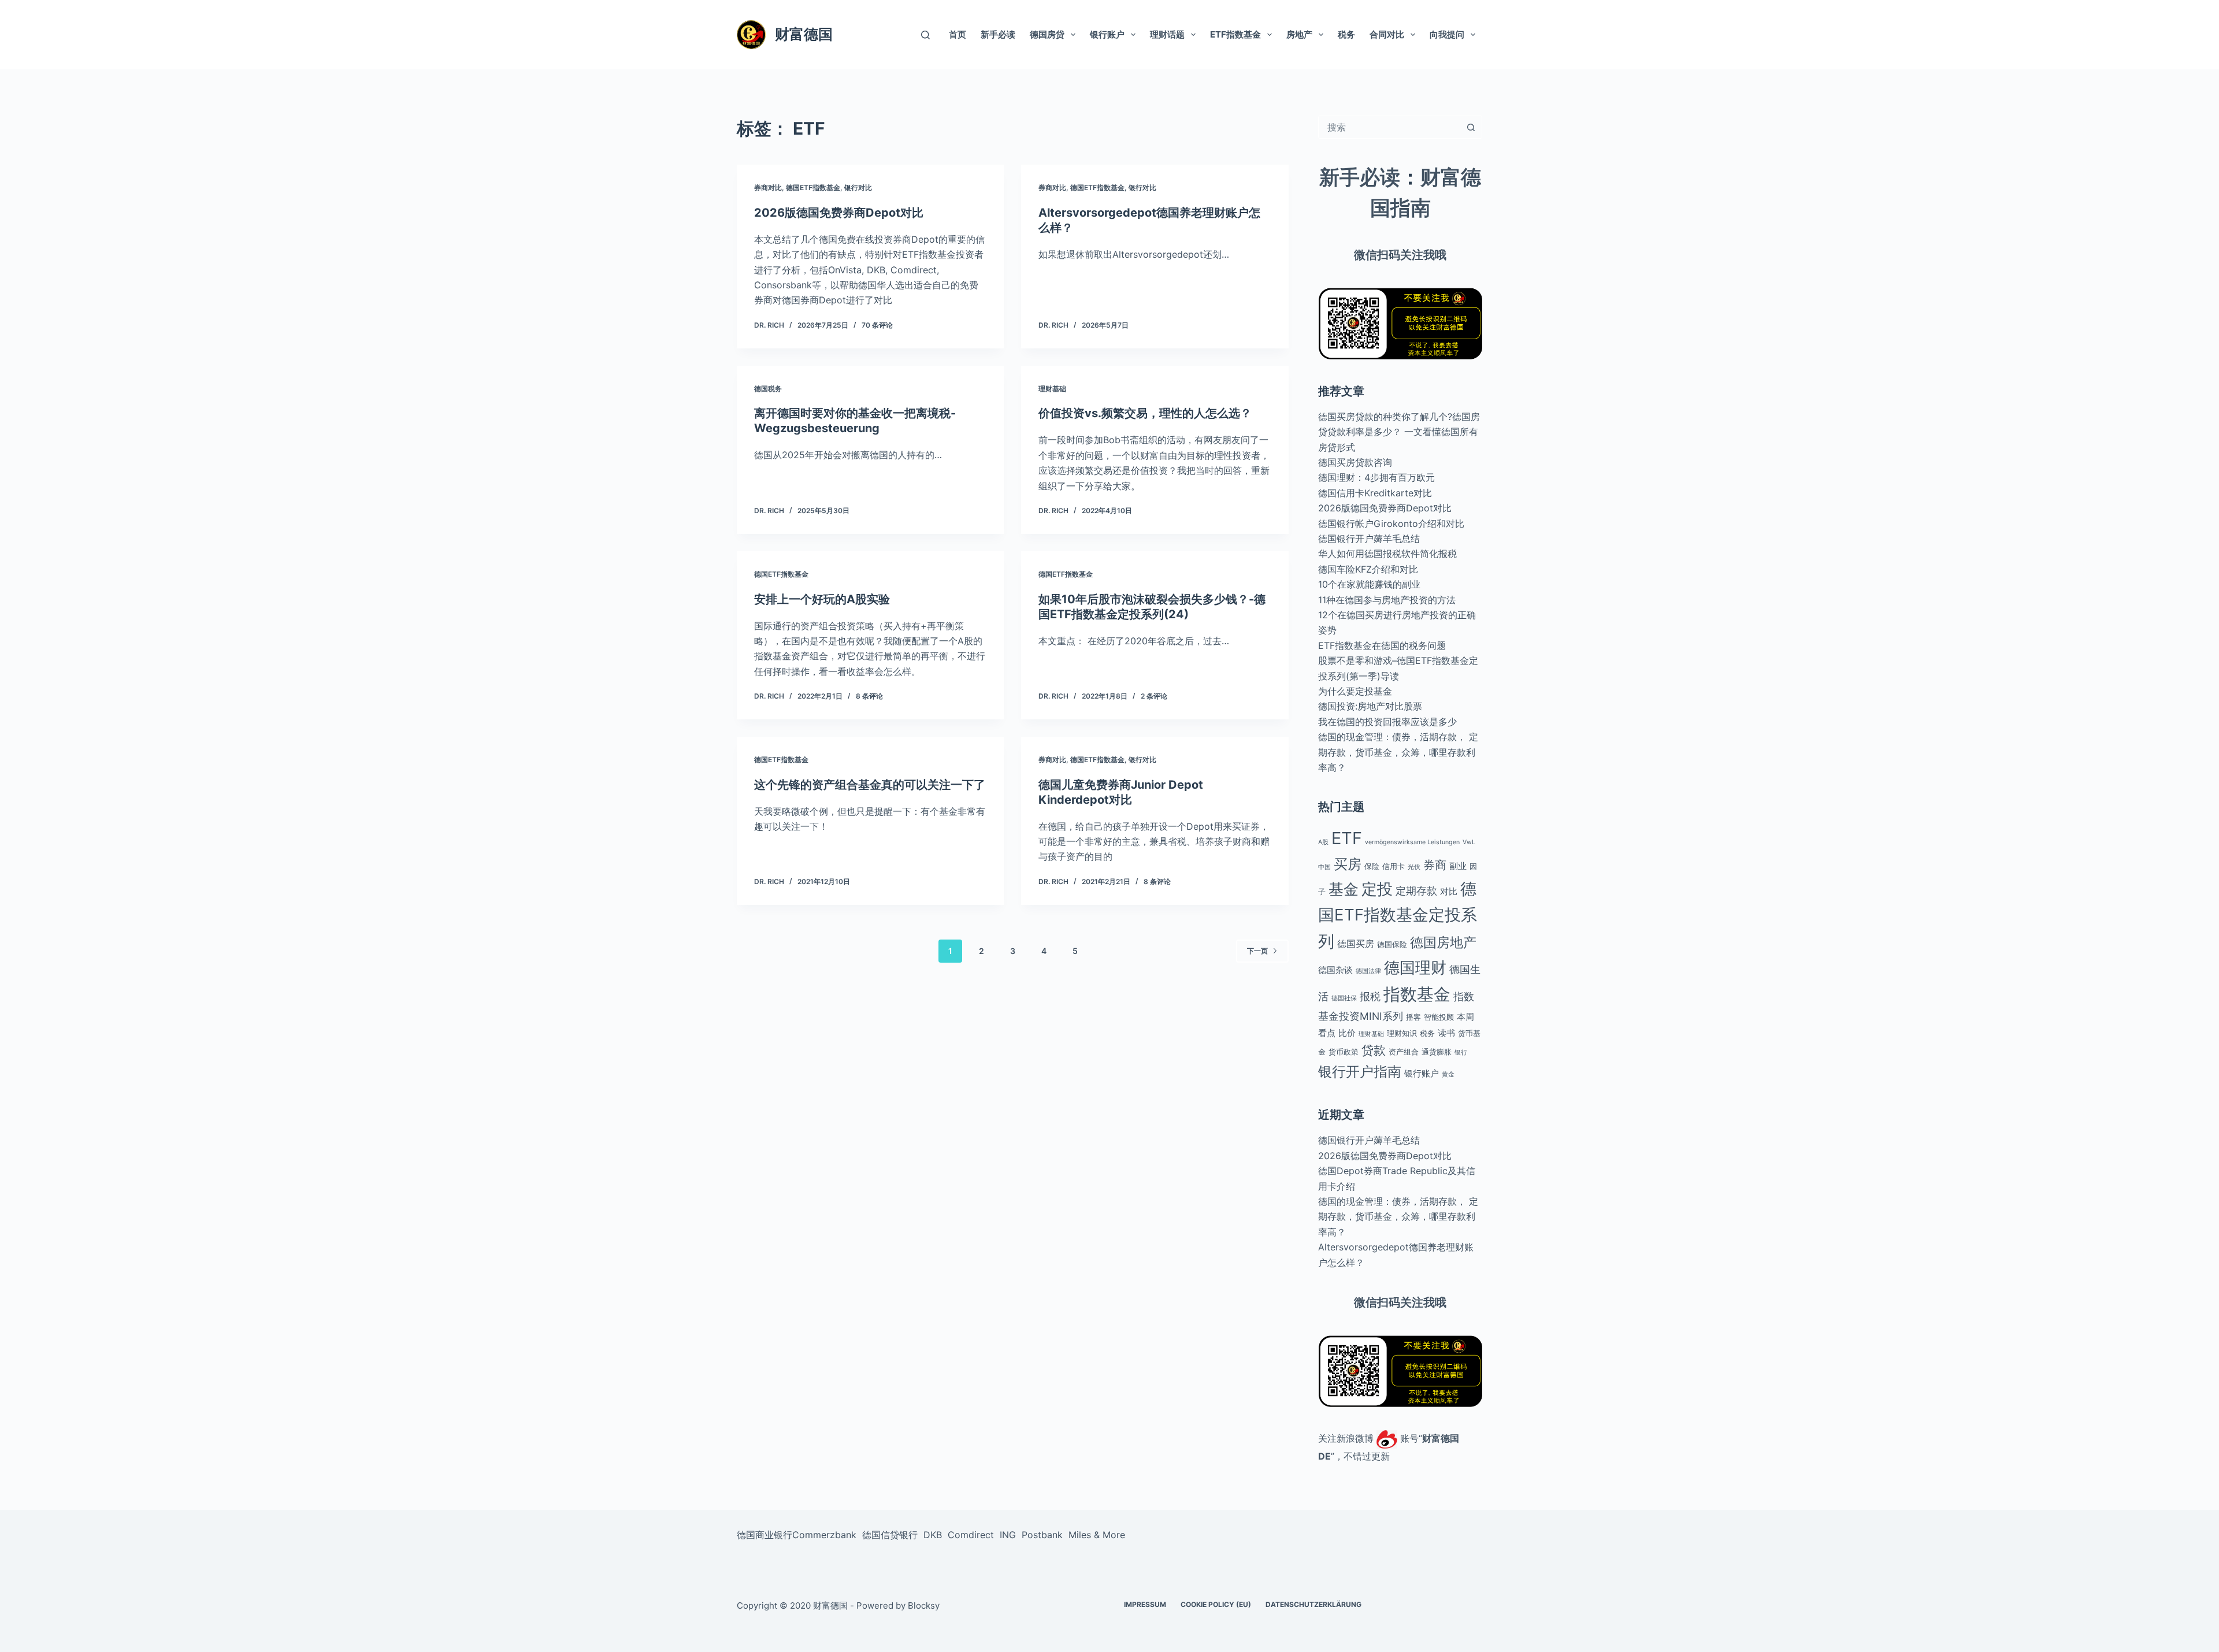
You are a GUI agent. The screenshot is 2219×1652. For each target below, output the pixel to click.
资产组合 (1404, 1052)
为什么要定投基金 (1355, 691)
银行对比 (858, 188)
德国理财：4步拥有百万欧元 (1376, 477)
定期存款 (1416, 891)
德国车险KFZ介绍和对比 (1368, 569)
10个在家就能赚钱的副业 (1369, 584)
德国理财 (1415, 967)
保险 (1372, 866)
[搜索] (925, 35)
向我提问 (1447, 34)
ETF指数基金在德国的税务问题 (1382, 645)
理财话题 (1167, 34)
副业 (1458, 866)
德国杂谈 (1335, 970)
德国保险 (1392, 944)
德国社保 (1344, 998)
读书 (1446, 1033)
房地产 (1299, 34)
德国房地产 (1443, 942)
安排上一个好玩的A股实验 (822, 599)
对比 (1449, 891)
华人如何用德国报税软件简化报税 (1387, 554)
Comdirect (971, 1535)
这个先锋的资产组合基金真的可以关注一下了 (870, 785)
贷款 (1374, 1050)
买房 (1348, 864)
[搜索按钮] (1471, 127)
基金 (1344, 889)
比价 (1347, 1033)
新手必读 (998, 34)
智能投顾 (1439, 1017)
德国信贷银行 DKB (902, 1535)
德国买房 (1356, 944)
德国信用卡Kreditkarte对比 (1375, 493)
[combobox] (1389, 127)
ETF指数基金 (1235, 34)
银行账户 (1107, 34)
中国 (1324, 867)
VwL (1469, 842)
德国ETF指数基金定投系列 (1398, 915)
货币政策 (1344, 1052)
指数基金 (1417, 994)
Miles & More (1097, 1535)
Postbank (1042, 1535)
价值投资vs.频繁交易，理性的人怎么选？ (1145, 413)
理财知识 (1402, 1033)
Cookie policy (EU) (1216, 1605)
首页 (958, 34)
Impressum (1145, 1605)
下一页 (1257, 951)
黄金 (1448, 1074)
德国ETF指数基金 (813, 188)
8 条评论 (869, 696)
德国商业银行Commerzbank (797, 1535)
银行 (1461, 1053)
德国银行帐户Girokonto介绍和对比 (1391, 524)
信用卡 (1394, 866)
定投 (1377, 889)
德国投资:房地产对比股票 (1370, 706)
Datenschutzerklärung (1313, 1605)
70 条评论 (877, 325)
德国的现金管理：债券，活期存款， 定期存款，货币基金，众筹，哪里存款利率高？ (1398, 752)
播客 (1413, 1017)
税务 (1346, 34)
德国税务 (768, 389)
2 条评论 (1154, 696)
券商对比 (768, 188)
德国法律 (1368, 971)
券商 (1435, 865)
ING (1008, 1535)
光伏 (1414, 867)
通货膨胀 (1437, 1052)
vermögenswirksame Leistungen (1412, 842)
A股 (1323, 842)
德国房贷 (1047, 34)
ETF (1347, 838)
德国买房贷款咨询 (1355, 462)
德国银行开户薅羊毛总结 (1369, 539)
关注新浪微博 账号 (1368, 1438)
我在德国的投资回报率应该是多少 (1387, 722)
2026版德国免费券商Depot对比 (839, 213)
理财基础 (1052, 389)
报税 (1370, 996)
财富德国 (804, 34)
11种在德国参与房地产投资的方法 (1387, 600)
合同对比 (1387, 34)
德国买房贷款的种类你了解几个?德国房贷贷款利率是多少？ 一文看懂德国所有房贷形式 (1399, 432)
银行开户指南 (1360, 1072)
